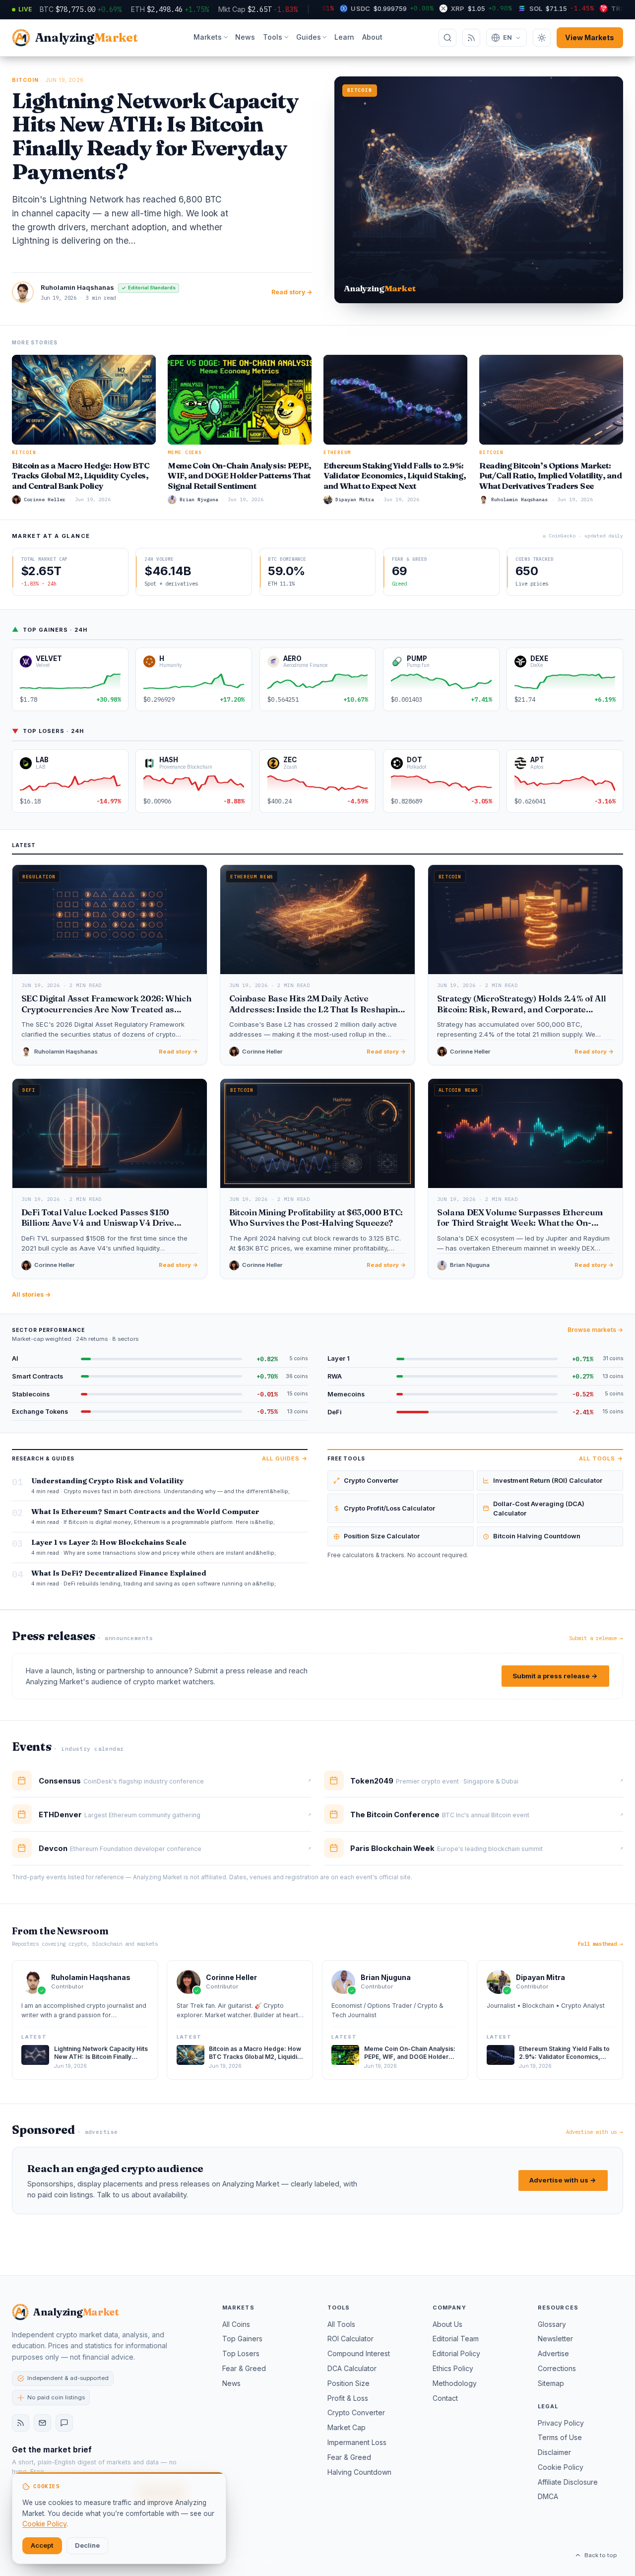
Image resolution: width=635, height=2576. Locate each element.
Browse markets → (595, 1330)
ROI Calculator (350, 2339)
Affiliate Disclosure (568, 2482)
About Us (447, 2324)
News (245, 37)
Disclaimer (554, 2452)
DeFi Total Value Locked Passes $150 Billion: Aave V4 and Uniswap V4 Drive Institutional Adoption (98, 1223)
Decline (87, 2545)
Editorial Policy (456, 2353)
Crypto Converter (371, 1481)
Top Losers (241, 2353)
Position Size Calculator (382, 1536)
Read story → (292, 292)
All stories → (32, 1294)
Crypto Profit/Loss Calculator (389, 1508)
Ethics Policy (453, 2368)
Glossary (552, 2324)
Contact (445, 2398)
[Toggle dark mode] (542, 38)
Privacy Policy (561, 2423)
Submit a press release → (555, 1676)
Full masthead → (601, 1944)
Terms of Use (560, 2437)
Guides (309, 37)
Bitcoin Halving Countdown (537, 1536)
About (372, 37)
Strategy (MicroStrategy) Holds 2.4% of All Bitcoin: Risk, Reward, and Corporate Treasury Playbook (522, 1009)
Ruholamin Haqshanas (77, 287)
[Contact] (64, 2423)
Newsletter (555, 2339)
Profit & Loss (348, 2398)
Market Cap (347, 2427)
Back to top (601, 2555)
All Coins (236, 2324)
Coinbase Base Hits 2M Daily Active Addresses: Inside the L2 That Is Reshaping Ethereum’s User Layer (316, 1009)
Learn (344, 37)
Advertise (553, 2353)
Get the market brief (52, 2450)
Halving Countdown (359, 2472)
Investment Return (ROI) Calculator (548, 1481)
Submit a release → (596, 1638)
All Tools (341, 2324)
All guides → (285, 1458)
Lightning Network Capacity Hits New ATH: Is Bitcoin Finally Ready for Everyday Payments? (155, 136)
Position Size (349, 2383)
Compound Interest (359, 2353)
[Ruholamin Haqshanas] (23, 292)
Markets (208, 37)
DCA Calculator (352, 2368)
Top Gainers (242, 2339)
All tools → (601, 1458)
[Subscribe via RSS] (471, 38)
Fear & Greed (244, 2368)
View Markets (590, 37)
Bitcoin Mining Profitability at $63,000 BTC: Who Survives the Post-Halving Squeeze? (316, 1218)
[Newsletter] (42, 2423)
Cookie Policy (561, 2467)
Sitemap (551, 2383)
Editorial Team (456, 2339)
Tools (273, 37)
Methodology (455, 2383)
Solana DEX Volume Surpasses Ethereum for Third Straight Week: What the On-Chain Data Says (520, 1223)
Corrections (557, 2368)
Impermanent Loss (357, 2442)
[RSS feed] (21, 2423)
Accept (42, 2545)
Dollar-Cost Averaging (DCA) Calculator (539, 1509)
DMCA (548, 2496)
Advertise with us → (595, 2132)
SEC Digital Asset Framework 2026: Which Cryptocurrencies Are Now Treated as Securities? (106, 1009)
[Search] (447, 38)
